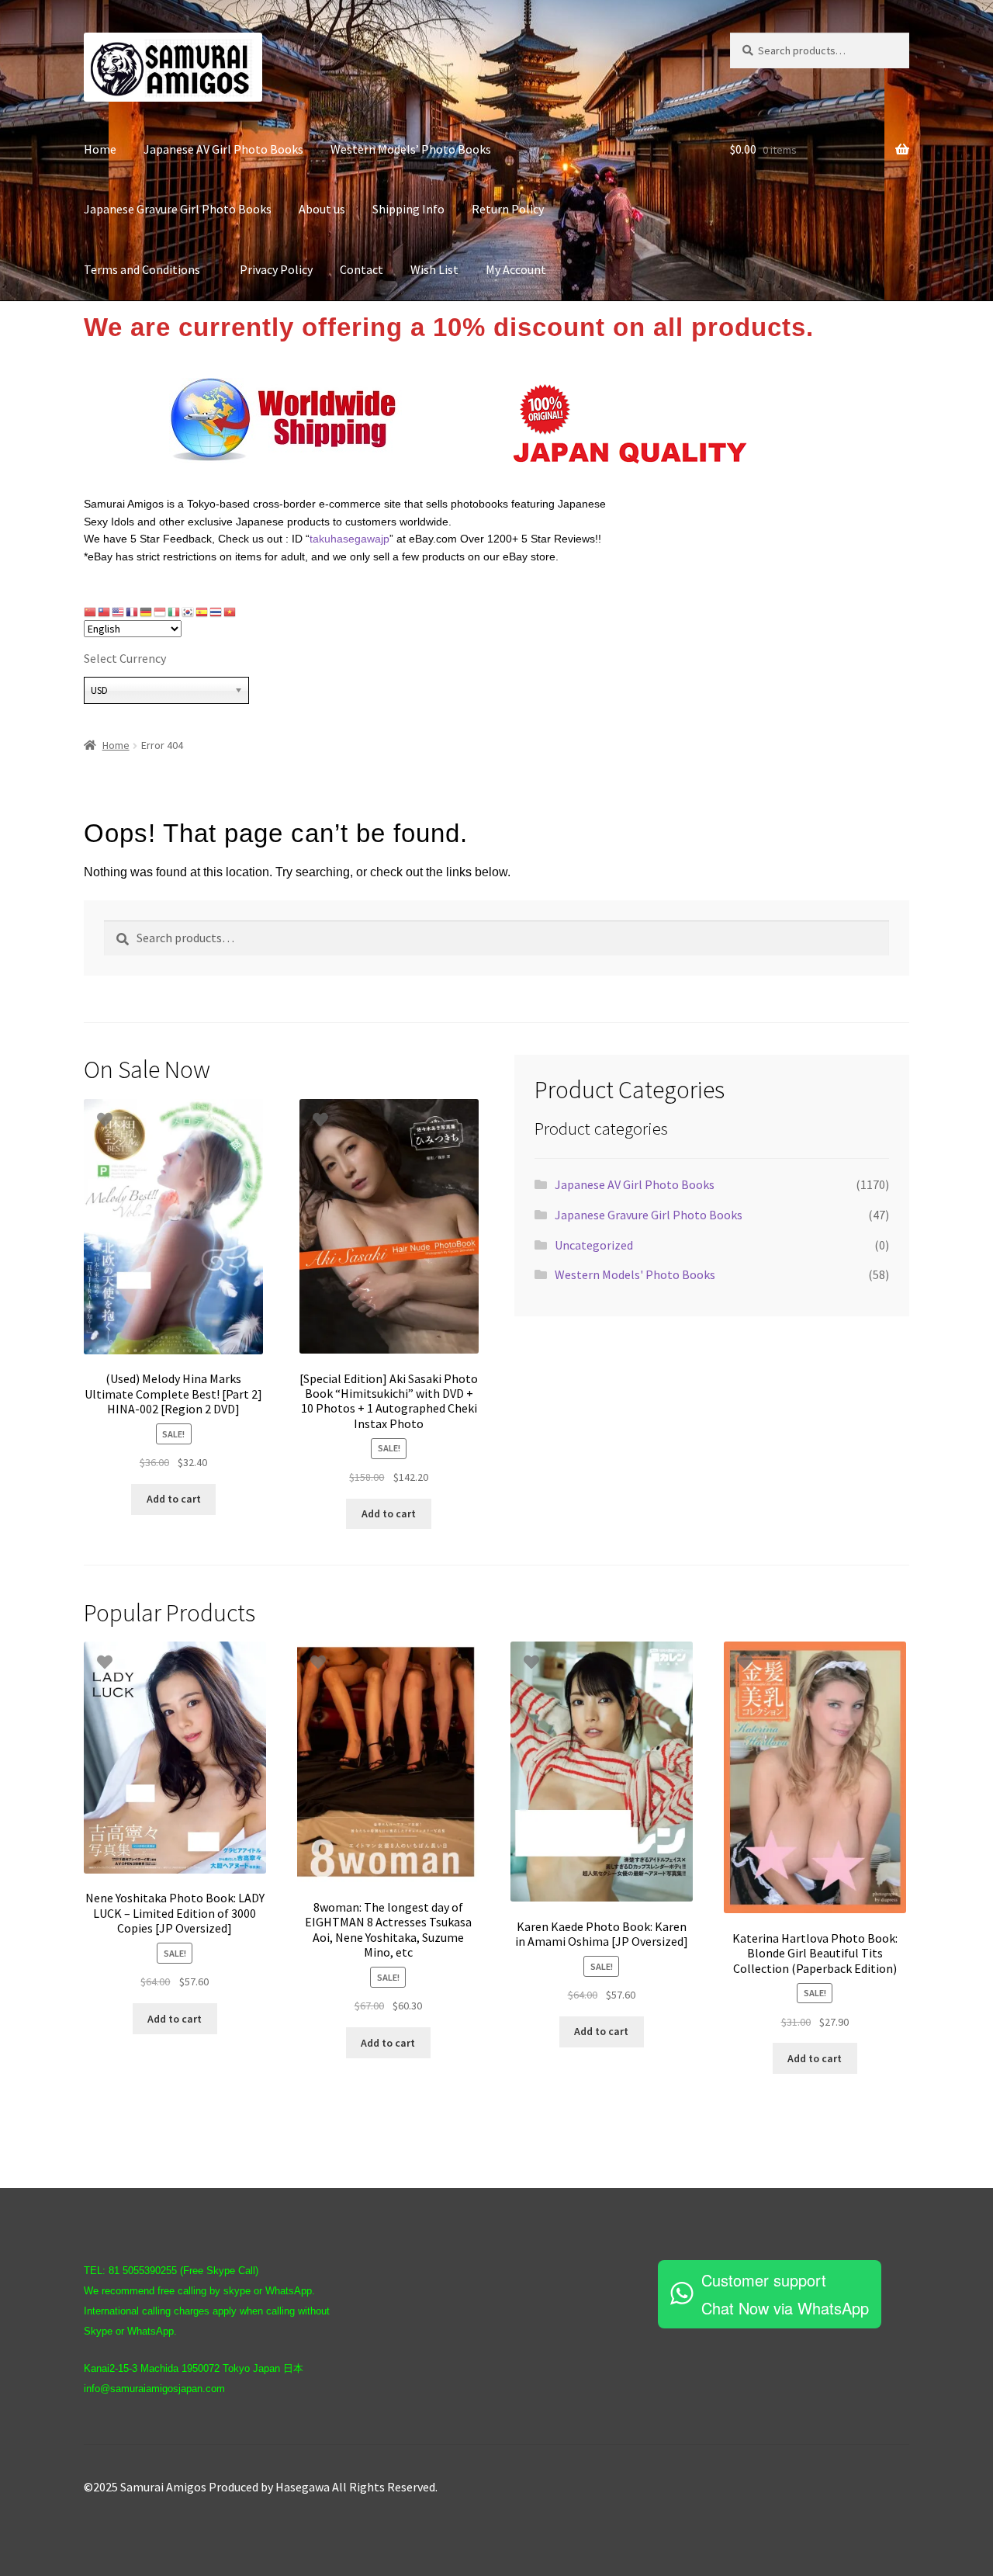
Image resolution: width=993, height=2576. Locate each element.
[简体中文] (91, 612)
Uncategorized (594, 1245)
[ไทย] (216, 612)
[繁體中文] (105, 612)
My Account (516, 269)
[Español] (202, 612)
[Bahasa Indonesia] (161, 612)
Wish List (434, 269)
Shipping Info (408, 209)
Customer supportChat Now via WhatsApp (785, 2294)
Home (100, 149)
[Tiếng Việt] (230, 612)
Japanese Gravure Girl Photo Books (178, 209)
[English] (119, 612)
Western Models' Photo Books (635, 1274)
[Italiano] (175, 612)
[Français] (133, 612)
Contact (362, 269)
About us (322, 209)
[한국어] (189, 612)
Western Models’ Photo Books (411, 149)
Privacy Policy (276, 269)
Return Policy (508, 209)
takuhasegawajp (349, 539)
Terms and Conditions (148, 269)
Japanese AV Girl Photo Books (223, 149)
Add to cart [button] (174, 1499)
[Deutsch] (147, 612)
